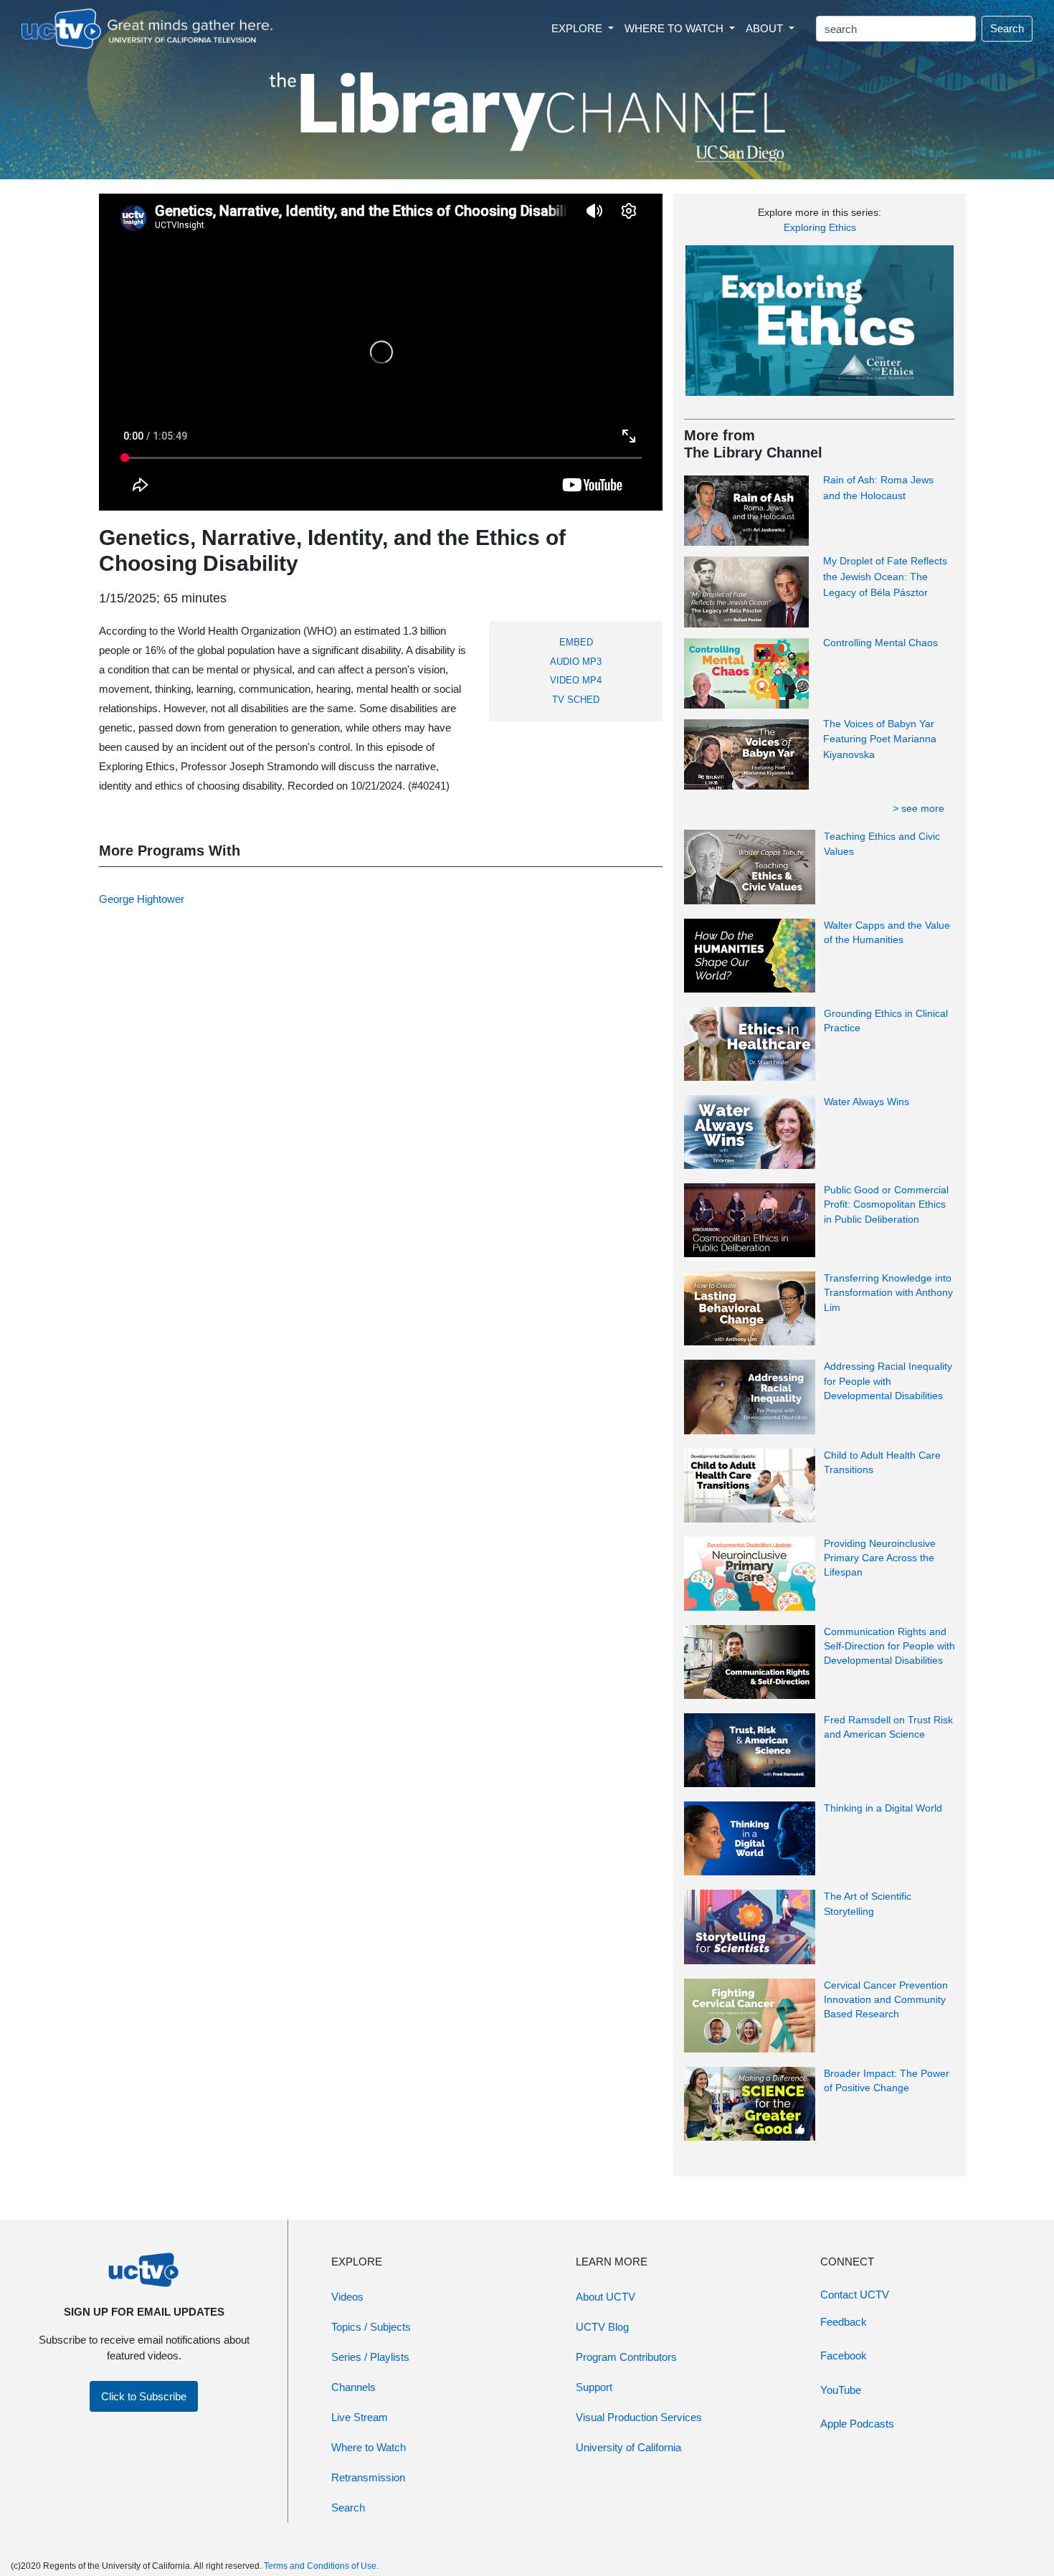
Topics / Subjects (371, 2327)
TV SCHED (576, 700)
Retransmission (368, 2477)
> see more (918, 808)
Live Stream (360, 2417)
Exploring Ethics (820, 227)
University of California (628, 2447)
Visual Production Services (639, 2417)
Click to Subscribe (144, 2396)
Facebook (844, 2355)
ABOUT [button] (766, 28)
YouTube (841, 2390)
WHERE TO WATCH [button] (675, 28)
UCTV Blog (602, 2327)
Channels (353, 2387)
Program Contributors (626, 2357)
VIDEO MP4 (576, 680)
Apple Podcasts (857, 2424)
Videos (347, 2297)
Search (1007, 28)
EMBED (576, 642)
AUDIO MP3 (576, 662)
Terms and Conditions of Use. (321, 2566)
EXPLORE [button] (578, 28)
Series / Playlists (370, 2357)
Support (594, 2387)
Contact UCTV (855, 2295)
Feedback (844, 2322)
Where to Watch (369, 2447)
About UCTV (606, 2297)
